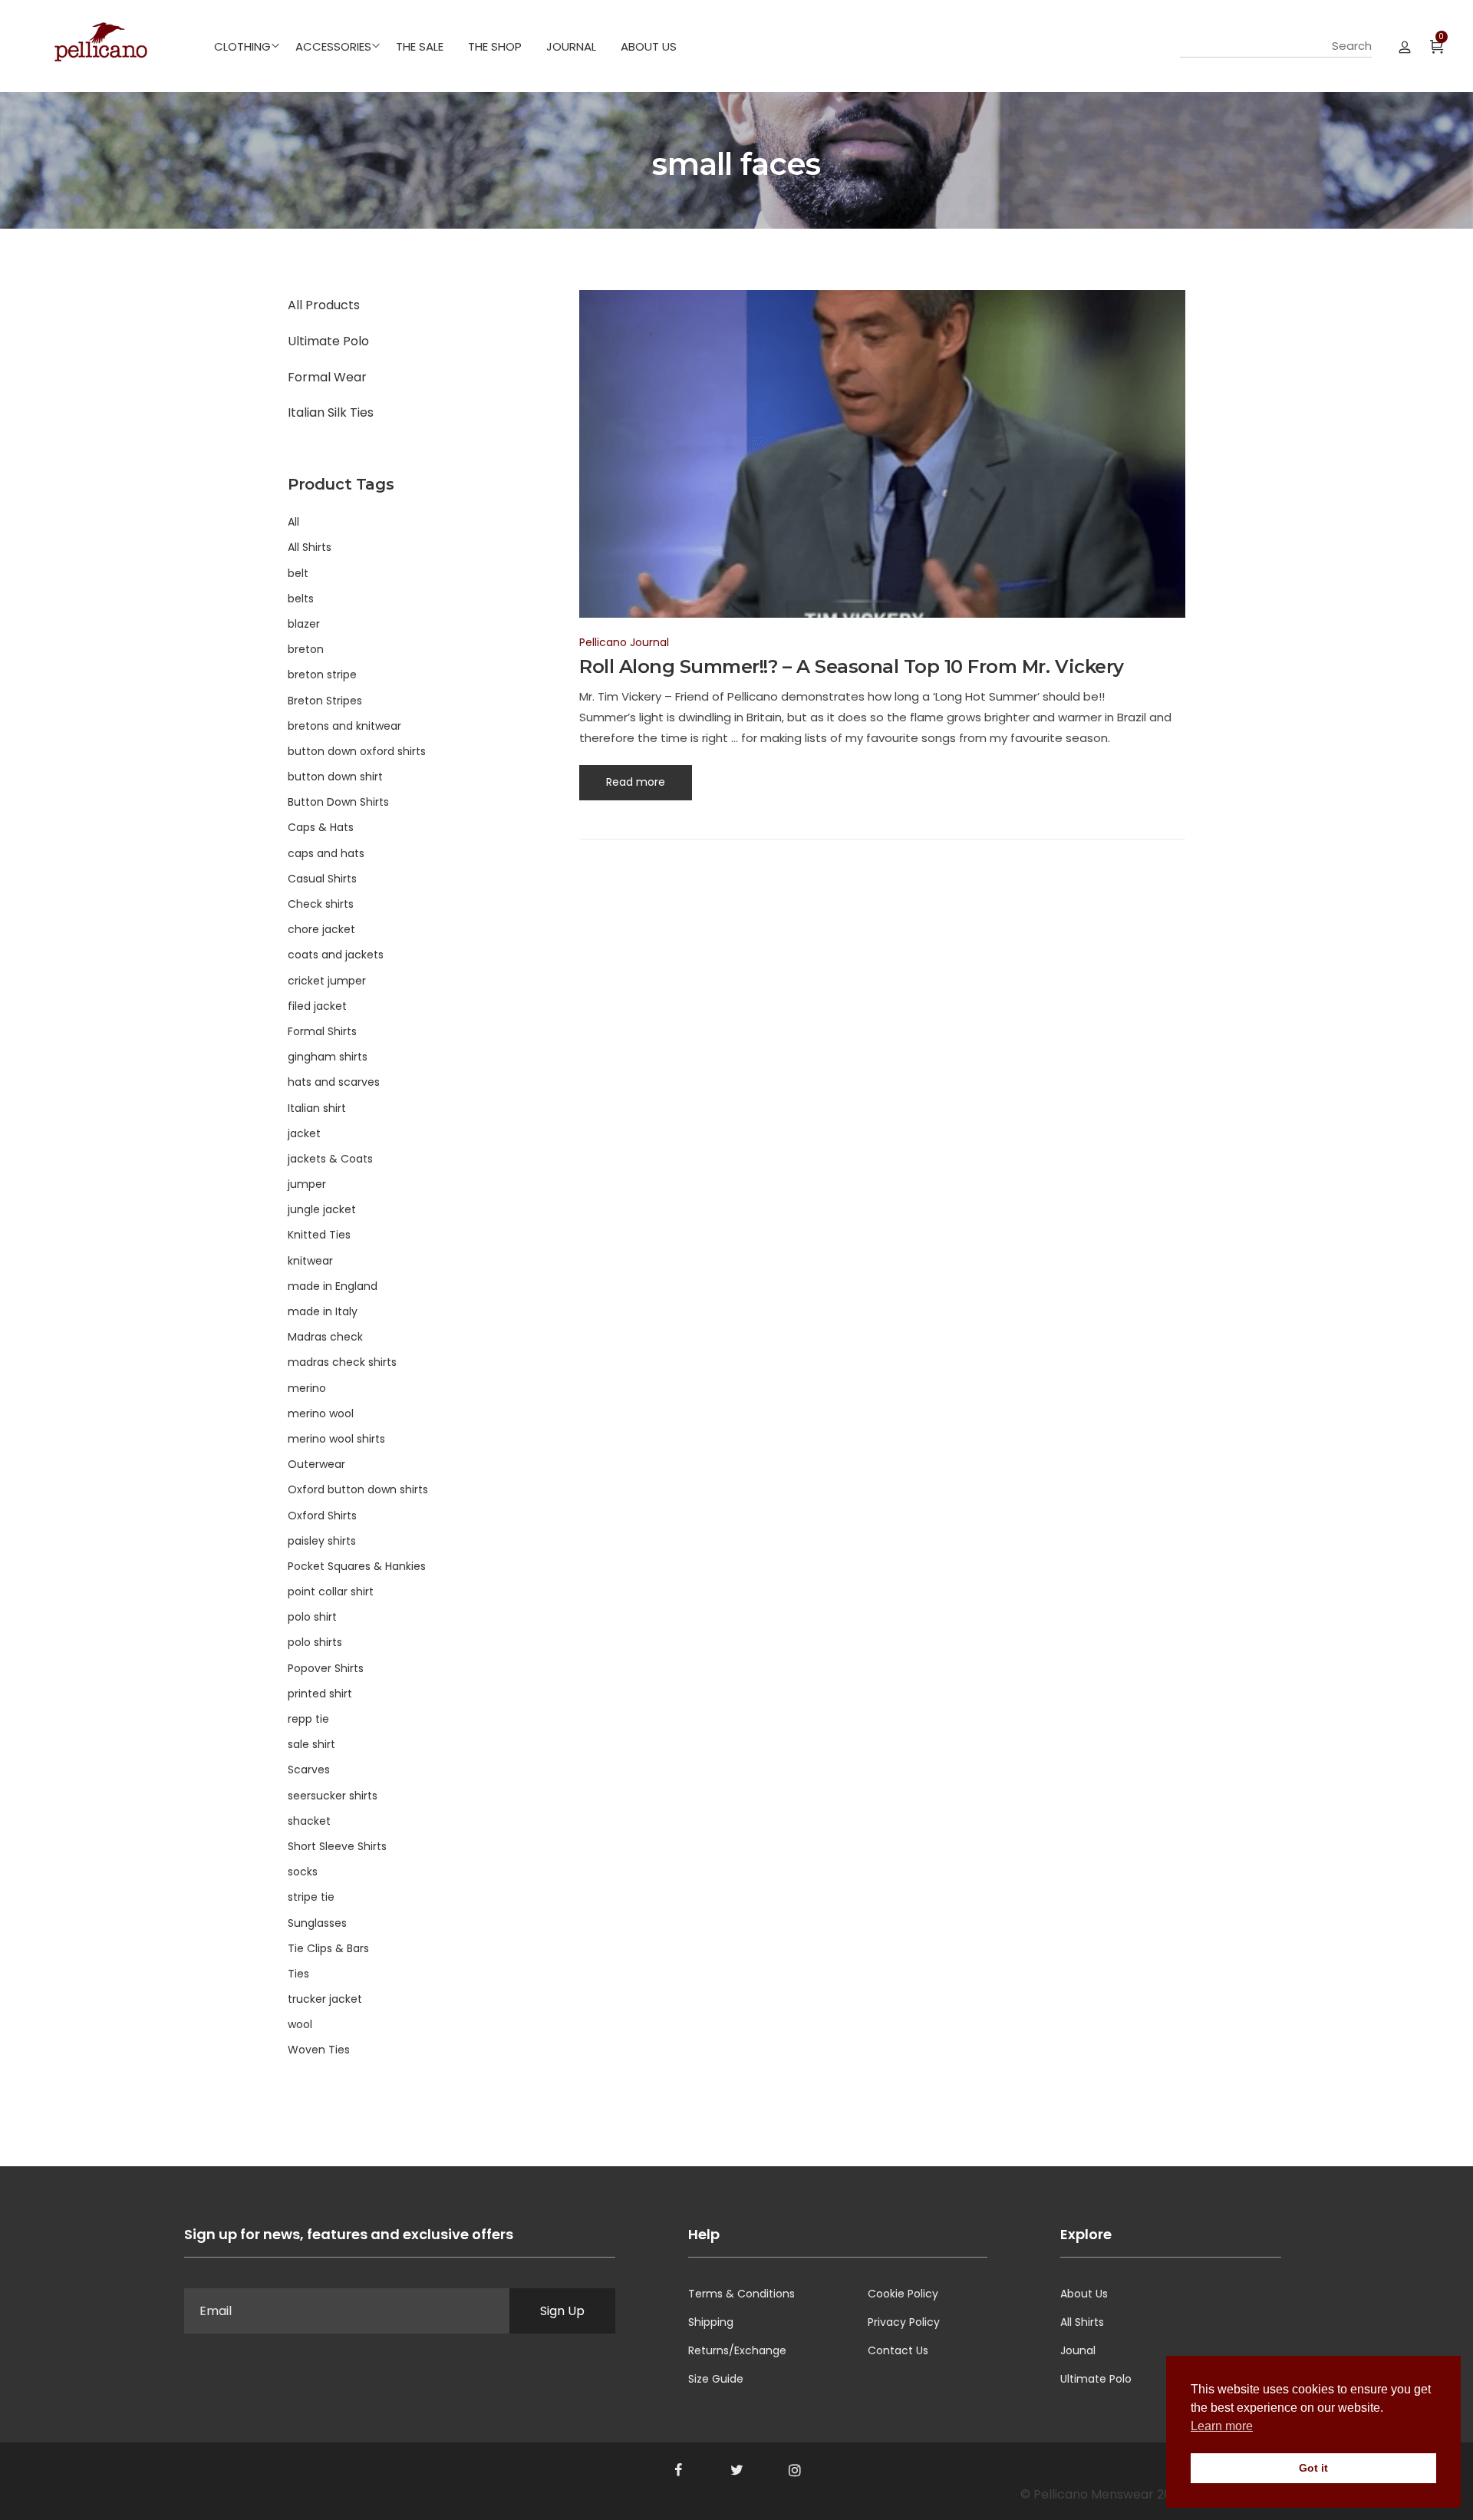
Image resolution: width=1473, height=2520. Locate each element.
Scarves (309, 1770)
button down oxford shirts (357, 751)
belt (298, 573)
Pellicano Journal (624, 642)
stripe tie (311, 1897)
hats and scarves (334, 1082)
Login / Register (1405, 46)
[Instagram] (795, 2470)
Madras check (325, 1337)
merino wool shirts (336, 1439)
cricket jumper (327, 981)
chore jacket (321, 929)
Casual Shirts (322, 879)
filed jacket (317, 1006)
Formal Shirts (322, 1031)
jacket (304, 1133)
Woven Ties (319, 2050)
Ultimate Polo (328, 341)
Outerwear (316, 1464)
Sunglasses (317, 1923)
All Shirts (310, 547)
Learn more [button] (1222, 2426)
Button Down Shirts (338, 802)
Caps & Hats (321, 827)
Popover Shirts (326, 1668)
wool (300, 2024)
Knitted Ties (319, 1235)
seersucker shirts (333, 1796)
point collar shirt (331, 1591)
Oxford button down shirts (358, 1489)
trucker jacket (325, 1999)
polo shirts (315, 1642)
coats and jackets (336, 955)
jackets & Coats (330, 1159)
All (293, 522)
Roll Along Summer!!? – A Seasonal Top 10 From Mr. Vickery (852, 666)
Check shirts (321, 904)
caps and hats (326, 853)
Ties (298, 1974)
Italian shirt (317, 1108)
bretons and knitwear (344, 726)
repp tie (308, 1719)
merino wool (321, 1413)
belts (301, 599)
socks (303, 1872)
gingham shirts (328, 1057)
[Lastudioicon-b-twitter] (736, 2470)
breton (306, 649)
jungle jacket (322, 1209)
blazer (304, 624)
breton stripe (322, 675)
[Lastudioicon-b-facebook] (678, 2470)
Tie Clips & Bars (328, 1948)
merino (307, 1388)
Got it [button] (1313, 2468)
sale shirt (311, 1744)
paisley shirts (322, 1541)
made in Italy (323, 1311)
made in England (333, 1286)
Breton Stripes (325, 701)
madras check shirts (342, 1362)
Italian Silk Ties (331, 412)
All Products (324, 305)
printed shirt (320, 1694)
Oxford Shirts (322, 1516)
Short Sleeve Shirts (337, 1846)
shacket (309, 1821)
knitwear (310, 1261)
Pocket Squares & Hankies (357, 1566)
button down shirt (335, 777)
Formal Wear (327, 377)
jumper (307, 1184)
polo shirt (312, 1617)
